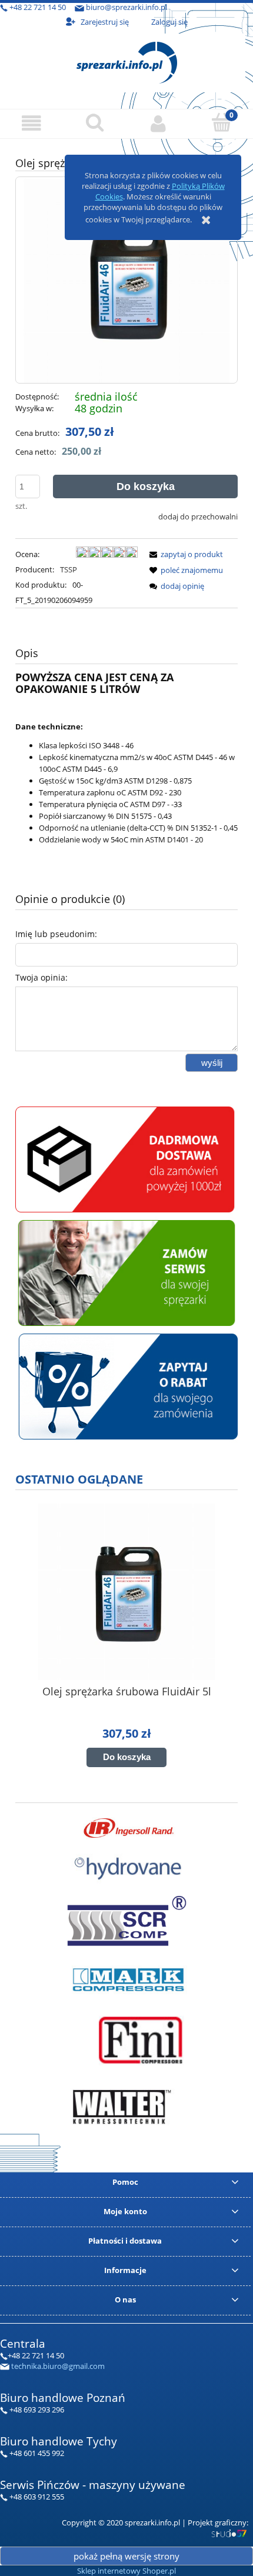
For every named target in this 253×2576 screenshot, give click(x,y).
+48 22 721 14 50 (38, 7)
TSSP (69, 569)
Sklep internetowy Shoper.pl (126, 2571)
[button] (32, 123)
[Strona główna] (127, 61)
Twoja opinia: (41, 977)
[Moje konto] (158, 123)
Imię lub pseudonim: (56, 934)
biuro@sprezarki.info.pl (126, 7)
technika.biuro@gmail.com (58, 2366)
